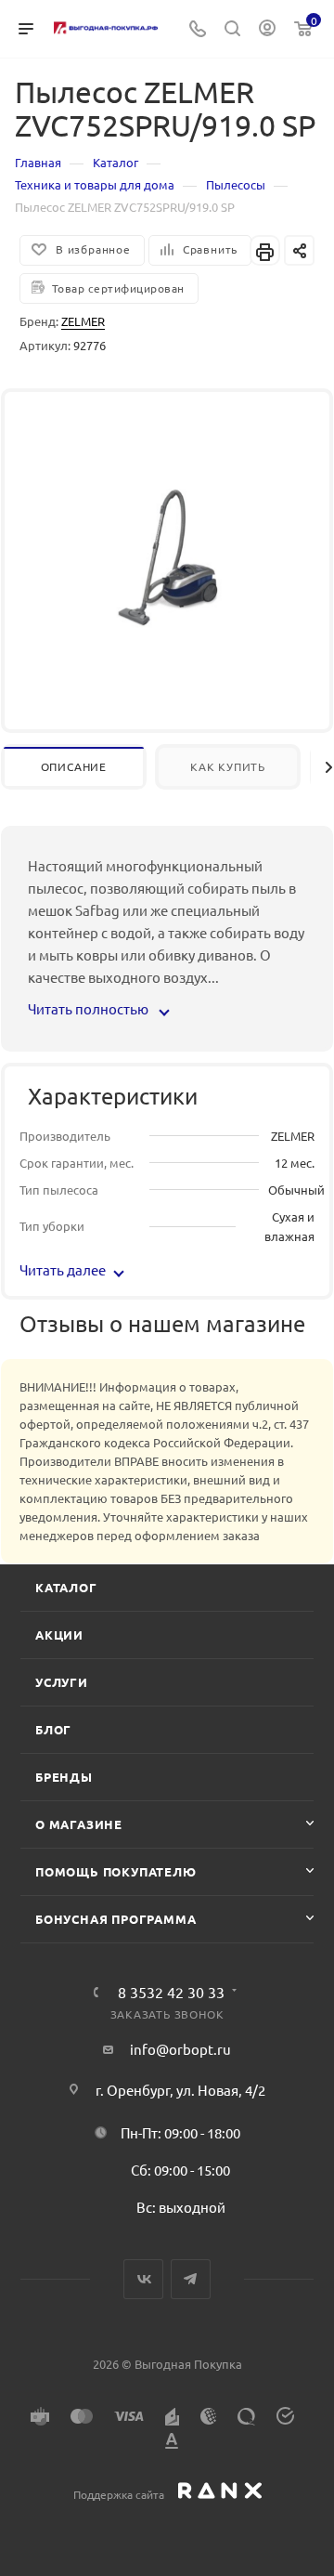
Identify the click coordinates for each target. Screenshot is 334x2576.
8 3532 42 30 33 (171, 1992)
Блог (53, 1729)
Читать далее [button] (63, 1269)
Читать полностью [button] (90, 1008)
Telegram (191, 2279)
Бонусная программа (116, 1919)
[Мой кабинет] (267, 29)
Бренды (64, 1777)
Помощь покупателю (116, 1871)
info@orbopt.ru (180, 2049)
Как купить (228, 766)
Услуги (62, 1682)
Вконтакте (143, 2279)
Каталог (66, 1587)
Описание (74, 766)
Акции (59, 1635)
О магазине (79, 1824)
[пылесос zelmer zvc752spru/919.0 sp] (167, 556)
